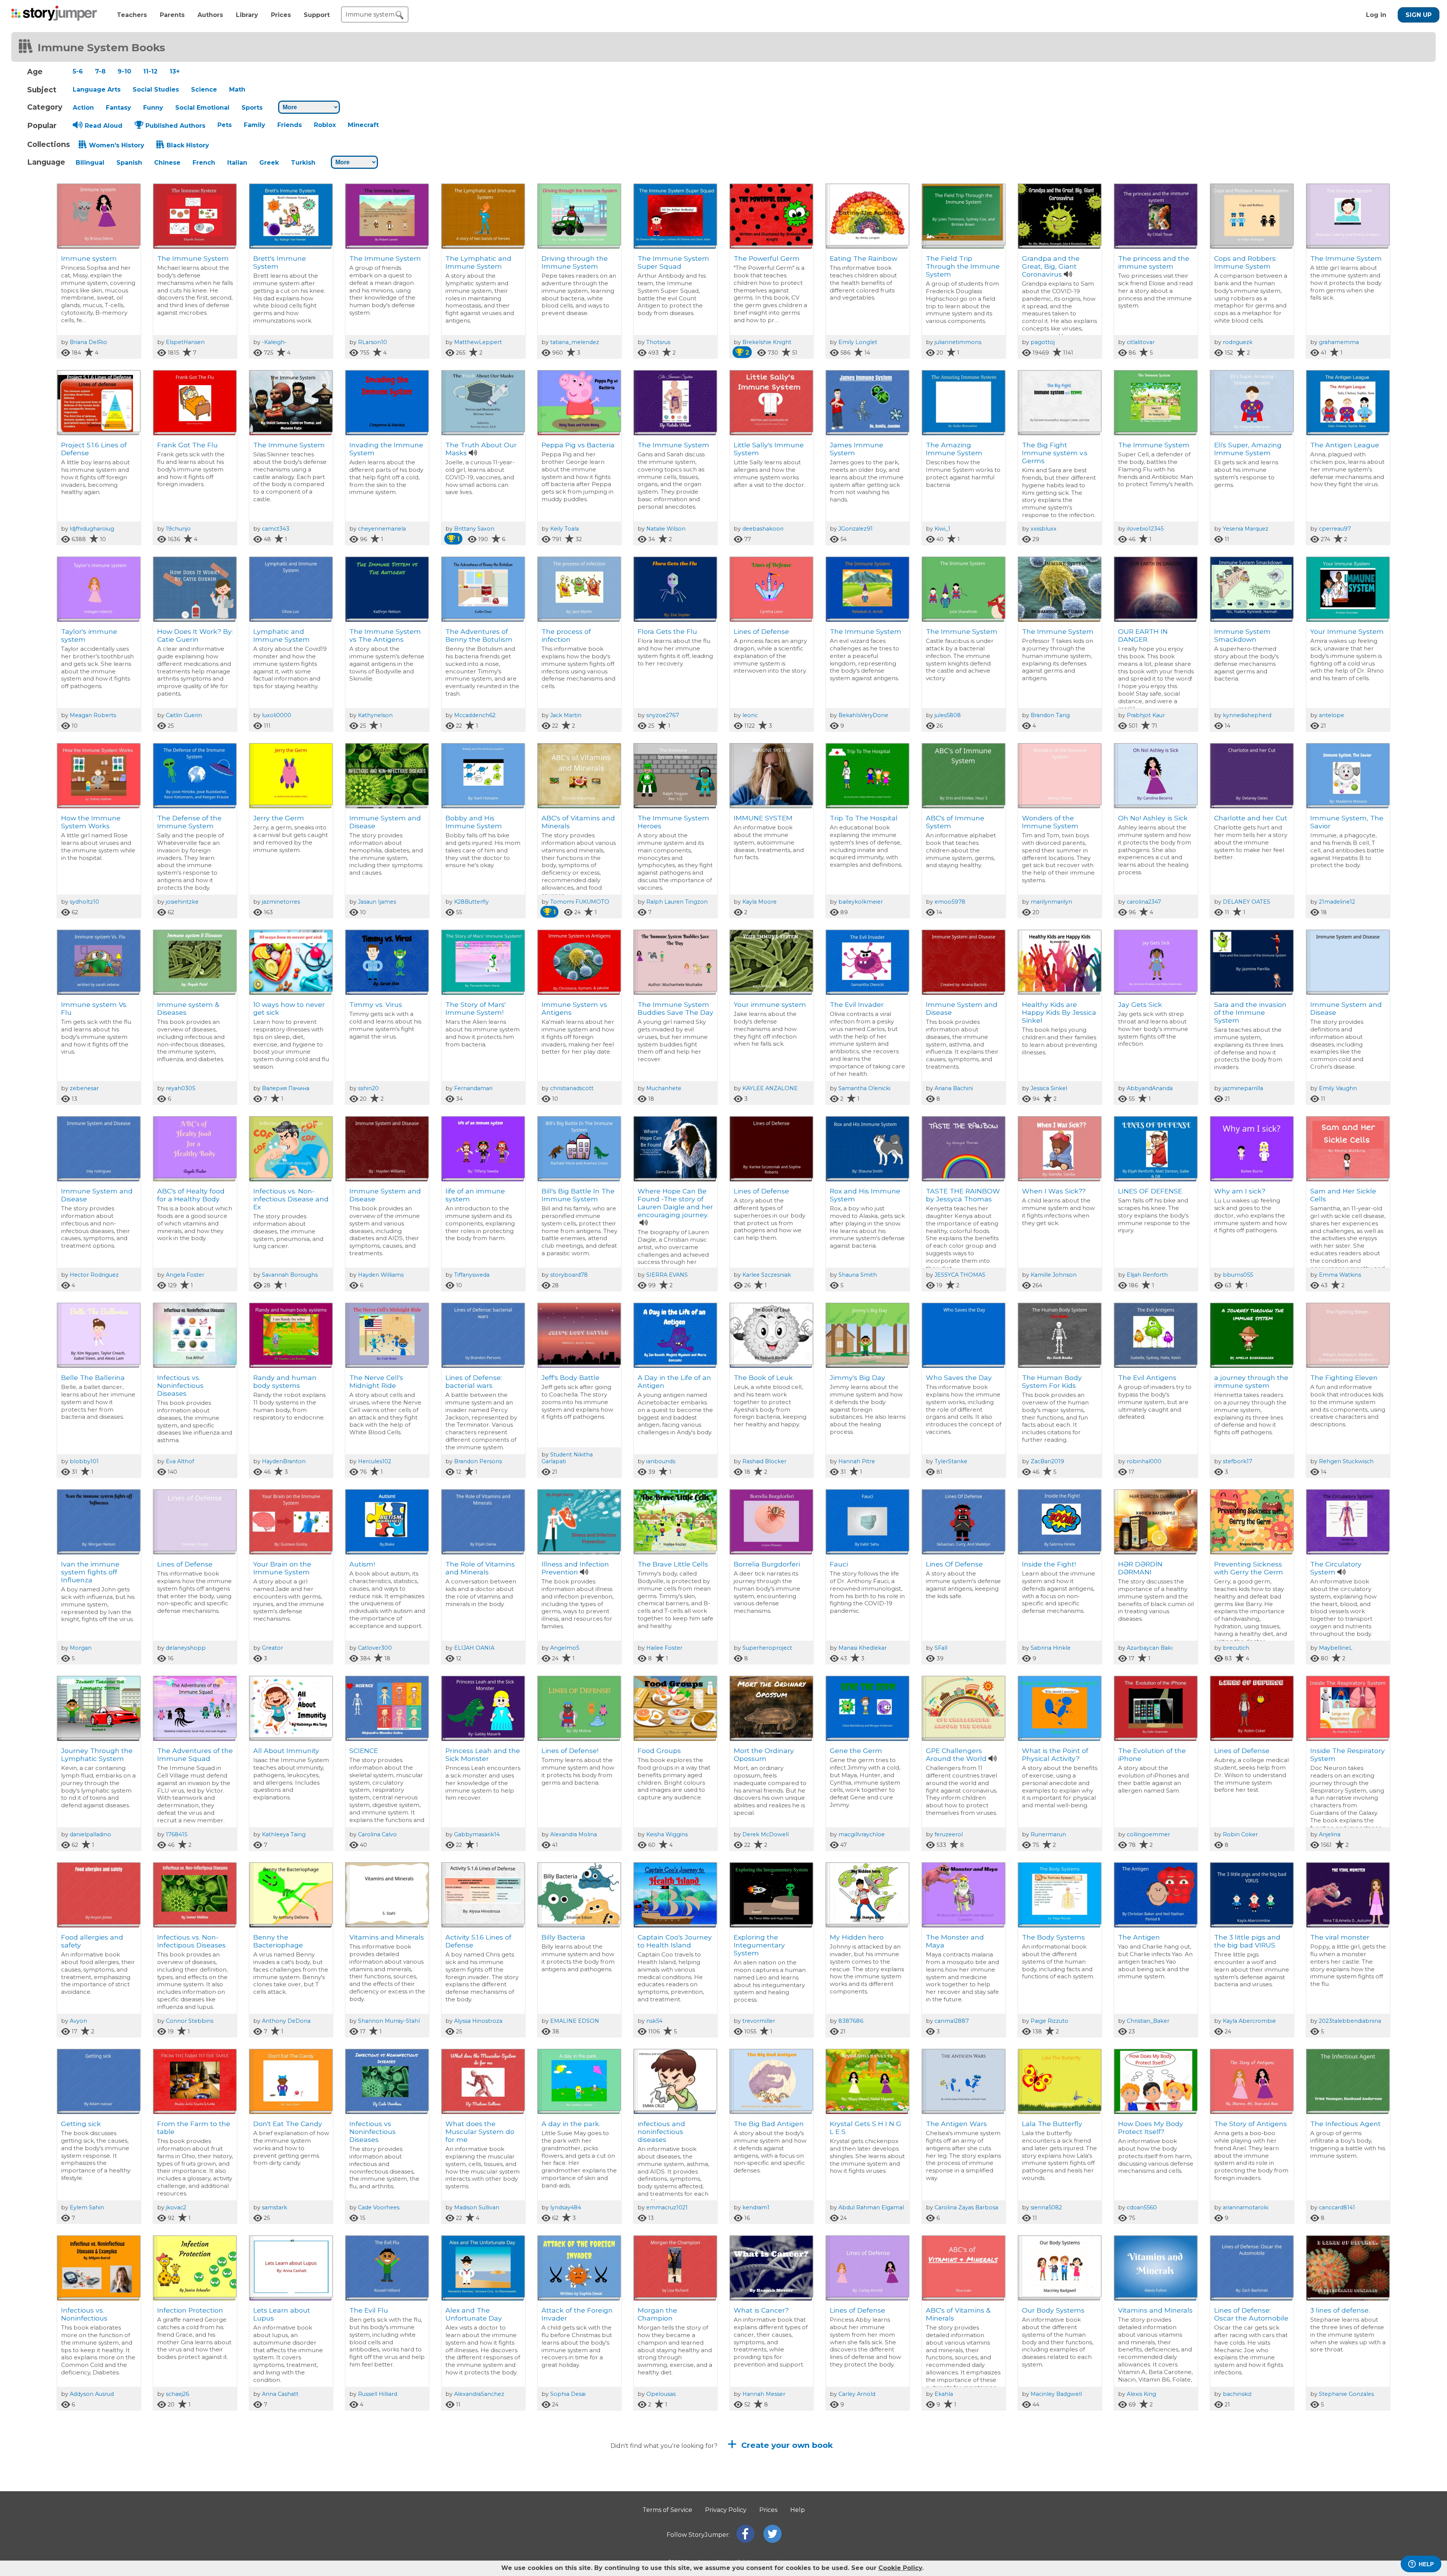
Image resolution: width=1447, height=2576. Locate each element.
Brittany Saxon (474, 529)
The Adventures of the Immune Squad (195, 1755)
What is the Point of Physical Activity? (1055, 1755)
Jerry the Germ (279, 818)
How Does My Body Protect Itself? (1151, 2128)
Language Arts (97, 89)
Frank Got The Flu (187, 445)
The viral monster (1340, 1937)
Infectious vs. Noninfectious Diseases (180, 1385)
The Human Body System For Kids (1052, 1381)
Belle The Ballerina (93, 1377)
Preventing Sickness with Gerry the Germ (1249, 1568)
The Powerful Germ (767, 258)
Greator (272, 1648)
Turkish (303, 163)
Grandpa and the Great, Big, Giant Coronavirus (1051, 266)
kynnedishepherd (1247, 715)
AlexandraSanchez (479, 2394)
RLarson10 (372, 342)
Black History (188, 145)
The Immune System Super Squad (673, 262)
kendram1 (756, 2207)
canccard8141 (1337, 2207)
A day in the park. (571, 2124)
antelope (1332, 715)
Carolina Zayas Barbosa (966, 2207)
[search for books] (399, 15)
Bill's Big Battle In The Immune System (578, 1195)
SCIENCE (364, 1751)
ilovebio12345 (1145, 529)
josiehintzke (182, 902)
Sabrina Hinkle (1051, 1648)
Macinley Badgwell (1056, 2394)
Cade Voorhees (379, 2207)
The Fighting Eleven (1344, 1377)
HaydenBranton (284, 1461)
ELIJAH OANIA (474, 1648)
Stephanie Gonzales (1346, 2394)
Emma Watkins (1340, 1275)
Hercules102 (375, 1461)
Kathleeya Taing (284, 1834)
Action (83, 108)
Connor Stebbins (190, 2021)
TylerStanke (951, 1461)
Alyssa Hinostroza (478, 2021)
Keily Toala (564, 529)
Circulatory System (1342, 2497)
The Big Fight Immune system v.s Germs (1055, 453)
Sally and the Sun (859, 2497)
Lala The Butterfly (1052, 2124)
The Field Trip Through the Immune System (963, 266)
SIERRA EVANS (667, 1275)
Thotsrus (658, 342)
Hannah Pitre (857, 1461)
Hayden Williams (381, 1275)
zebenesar (84, 1088)
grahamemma (1339, 342)
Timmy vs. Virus (376, 1004)
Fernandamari (473, 1088)
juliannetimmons (958, 342)
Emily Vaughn (1338, 1088)
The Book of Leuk (763, 1377)
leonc (750, 715)
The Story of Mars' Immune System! (476, 1008)
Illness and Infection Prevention (575, 1568)
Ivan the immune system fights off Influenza (90, 1572)
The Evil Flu (369, 2310)
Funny (153, 108)
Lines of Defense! (570, 1751)
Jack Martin (566, 715)
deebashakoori (763, 529)
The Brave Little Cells (673, 1564)
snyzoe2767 (663, 715)
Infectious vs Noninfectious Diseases (372, 2132)
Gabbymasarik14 (477, 1834)
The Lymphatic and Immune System (478, 262)
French (204, 163)
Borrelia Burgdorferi (767, 1564)
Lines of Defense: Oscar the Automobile (1251, 2314)
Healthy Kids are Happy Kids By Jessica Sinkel (1059, 1012)
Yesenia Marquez (1246, 529)
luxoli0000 (277, 715)
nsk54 (654, 2021)
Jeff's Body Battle (571, 1377)
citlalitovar (1141, 342)
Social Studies (156, 89)
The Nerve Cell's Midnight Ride (376, 1381)
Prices (281, 15)
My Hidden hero (857, 1937)
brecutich (1236, 1648)
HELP (1426, 2564)
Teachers (132, 15)
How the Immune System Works (91, 822)
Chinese (167, 163)
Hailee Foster (664, 1648)
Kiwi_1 (942, 529)
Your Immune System (1347, 631)
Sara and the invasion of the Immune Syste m (1250, 1012)
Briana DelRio (88, 342)
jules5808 (948, 715)
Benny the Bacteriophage (278, 1941)
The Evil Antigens (1147, 1377)
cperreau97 (1335, 529)
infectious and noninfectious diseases (661, 2132)
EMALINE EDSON (575, 2021)
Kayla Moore (759, 902)
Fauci (839, 1564)
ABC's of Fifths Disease (1060, 2497)
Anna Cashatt (280, 2394)
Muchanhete (664, 1088)
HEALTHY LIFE (661, 2497)
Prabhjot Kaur (1146, 715)
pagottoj (1043, 342)
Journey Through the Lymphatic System (97, 1755)
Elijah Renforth (1147, 1275)
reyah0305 (180, 1088)
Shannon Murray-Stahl (389, 2021)
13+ (175, 71)
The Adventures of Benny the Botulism (479, 635)
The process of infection (566, 635)
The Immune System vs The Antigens (385, 635)
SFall (941, 1648)
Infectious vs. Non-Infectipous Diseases (191, 1941)
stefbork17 (1237, 1461)
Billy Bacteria (563, 1937)
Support (317, 15)
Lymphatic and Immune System (281, 635)
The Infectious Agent (1345, 2124)
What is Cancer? (761, 2310)
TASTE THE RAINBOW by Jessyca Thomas (963, 1195)
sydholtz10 (84, 902)
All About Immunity (286, 1751)
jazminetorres (281, 902)
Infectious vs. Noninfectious (84, 2314)
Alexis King (1141, 2394)
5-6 (78, 71)
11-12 (150, 71)
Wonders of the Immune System (1050, 822)
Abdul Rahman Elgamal (871, 2207)
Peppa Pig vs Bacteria (578, 445)
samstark (275, 2207)
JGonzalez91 (856, 529)
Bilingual (90, 163)
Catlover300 (375, 1648)
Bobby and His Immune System (474, 822)
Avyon (78, 2021)
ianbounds (661, 1461)
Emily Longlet (858, 342)
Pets (225, 125)
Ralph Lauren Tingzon (677, 902)
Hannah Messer (764, 2394)
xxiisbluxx (1044, 529)
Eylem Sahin (87, 2207)
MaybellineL (1336, 1648)
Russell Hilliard (378, 2394)
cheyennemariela (382, 529)
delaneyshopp (186, 1648)
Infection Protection (190, 2310)
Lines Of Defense (954, 1564)
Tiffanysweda (472, 1275)
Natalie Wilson (666, 529)
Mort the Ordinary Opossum (764, 1755)
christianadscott (572, 1088)
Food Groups (659, 1751)
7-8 (100, 71)
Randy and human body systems (285, 1381)
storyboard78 (569, 1275)
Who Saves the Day (959, 1377)
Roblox (325, 125)
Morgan (81, 1648)
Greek (269, 163)
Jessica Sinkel (1049, 1088)
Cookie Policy (900, 2568)
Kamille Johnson (1054, 1275)
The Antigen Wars (956, 2124)
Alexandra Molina (574, 1834)
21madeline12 (1337, 902)
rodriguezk (1238, 342)
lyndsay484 (566, 2207)
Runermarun (1048, 1834)
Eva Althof (180, 1461)
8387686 (851, 2021)
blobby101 (84, 1461)
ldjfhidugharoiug (92, 529)
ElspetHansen (185, 342)
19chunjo (178, 529)
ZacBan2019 (1047, 1461)
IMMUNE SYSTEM (763, 818)
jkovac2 (176, 2207)
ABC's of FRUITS (760, 2497)
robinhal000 (1144, 1461)
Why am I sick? (1240, 1191)
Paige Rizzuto (1049, 2021)
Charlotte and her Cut (1251, 818)
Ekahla (944, 2394)
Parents (172, 15)
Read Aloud (104, 126)
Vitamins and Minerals (387, 1937)
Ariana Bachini (954, 1088)
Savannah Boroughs (290, 1275)
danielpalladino (90, 1834)
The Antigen (1139, 1937)
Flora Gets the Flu (667, 631)
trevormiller (759, 2021)
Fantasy (119, 108)
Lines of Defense (761, 631)
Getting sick (81, 2124)
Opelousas (661, 2394)
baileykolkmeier (861, 902)
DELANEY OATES (1247, 902)
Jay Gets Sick (1140, 1004)
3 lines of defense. (1340, 2310)
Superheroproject (767, 1648)
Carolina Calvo (377, 1834)
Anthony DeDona (286, 2021)
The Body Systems (1053, 1937)
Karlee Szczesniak (767, 1275)
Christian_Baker (1148, 2021)
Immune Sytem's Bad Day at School (482, 2501)
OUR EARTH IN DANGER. (1143, 635)
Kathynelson (375, 715)
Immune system (89, 258)
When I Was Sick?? (1054, 1191)
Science (204, 89)
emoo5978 (950, 902)
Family (255, 125)
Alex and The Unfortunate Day (474, 2314)
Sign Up (1419, 15)
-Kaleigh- (274, 342)
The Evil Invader (857, 1004)
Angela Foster (185, 1275)
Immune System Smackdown (1242, 635)
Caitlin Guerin (184, 715)
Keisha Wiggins (667, 1834)
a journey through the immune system (1251, 1381)
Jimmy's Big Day (857, 1377)
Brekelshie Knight (767, 342)
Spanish (129, 163)
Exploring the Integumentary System (759, 1945)
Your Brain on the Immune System (282, 1568)
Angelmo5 (565, 1648)
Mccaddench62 (475, 715)
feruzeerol (949, 1834)
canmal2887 (952, 2021)
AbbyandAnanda (1150, 1088)
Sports (252, 108)
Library (247, 15)
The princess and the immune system (1154, 262)
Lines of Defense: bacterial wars (474, 1381)
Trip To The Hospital (864, 818)
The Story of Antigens (1250, 2124)
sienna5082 (1046, 2207)
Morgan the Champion (657, 2314)
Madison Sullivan (477, 2207)
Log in (1376, 15)
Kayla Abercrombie (1249, 2021)
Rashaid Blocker (764, 1461)
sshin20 (368, 1088)
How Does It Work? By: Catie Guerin (195, 635)
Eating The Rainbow (863, 258)
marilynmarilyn (1051, 902)
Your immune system (770, 1004)
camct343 (276, 529)
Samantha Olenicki (864, 1088)
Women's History (117, 145)
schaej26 (177, 2394)
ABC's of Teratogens (1248, 2497)
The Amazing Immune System (954, 449)
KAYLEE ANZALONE (770, 1088)
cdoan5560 (1142, 2207)
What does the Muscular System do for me (480, 2132)
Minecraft (363, 125)
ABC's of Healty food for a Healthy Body (191, 1195)
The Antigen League (1345, 445)
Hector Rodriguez (94, 1275)
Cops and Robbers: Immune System (1245, 262)
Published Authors (175, 126)
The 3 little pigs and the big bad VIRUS (1247, 1941)
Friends (290, 125)
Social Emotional (202, 108)
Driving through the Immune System (575, 262)
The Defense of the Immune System (189, 822)
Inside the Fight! (1049, 1564)
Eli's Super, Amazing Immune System (1248, 449)
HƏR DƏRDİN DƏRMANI (1140, 1568)
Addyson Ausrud (92, 2394)
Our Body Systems (1053, 2310)
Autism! (362, 1564)
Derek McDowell (766, 1834)
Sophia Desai (568, 2394)
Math (237, 89)
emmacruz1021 (667, 2207)
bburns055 (1238, 1275)
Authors (210, 15)
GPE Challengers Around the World (956, 1755)
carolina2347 (1144, 902)
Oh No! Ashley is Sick (1153, 818)
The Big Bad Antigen (769, 2124)
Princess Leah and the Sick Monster (483, 1755)
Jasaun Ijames (377, 902)
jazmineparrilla (1243, 1088)
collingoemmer (1148, 1834)
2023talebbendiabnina (1350, 2021)
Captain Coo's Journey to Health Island (675, 1941)
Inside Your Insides (957, 2497)
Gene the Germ (856, 1751)
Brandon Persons (478, 1461)
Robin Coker (1240, 1834)
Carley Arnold (857, 2394)
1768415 (177, 1834)
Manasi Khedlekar (863, 1648)
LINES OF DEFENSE (1150, 1191)
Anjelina (1330, 1834)
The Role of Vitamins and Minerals (480, 1568)
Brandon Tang (1050, 715)
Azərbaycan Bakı (1150, 1648)
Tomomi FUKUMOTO (580, 902)
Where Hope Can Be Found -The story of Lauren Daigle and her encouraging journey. (675, 1203)
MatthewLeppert (478, 342)
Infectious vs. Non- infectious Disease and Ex (291, 1199)
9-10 (124, 71)
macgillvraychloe (862, 1834)
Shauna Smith (858, 1275)
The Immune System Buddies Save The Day (675, 1008)
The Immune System (193, 258)
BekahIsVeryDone (863, 715)
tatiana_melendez (575, 342)
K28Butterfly (471, 902)
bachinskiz (1237, 2394)
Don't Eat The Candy (288, 2124)
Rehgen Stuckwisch (1346, 1461)
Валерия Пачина (286, 1088)
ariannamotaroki (1246, 2207)
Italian (237, 163)
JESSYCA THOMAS (960, 1275)
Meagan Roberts (93, 715)
